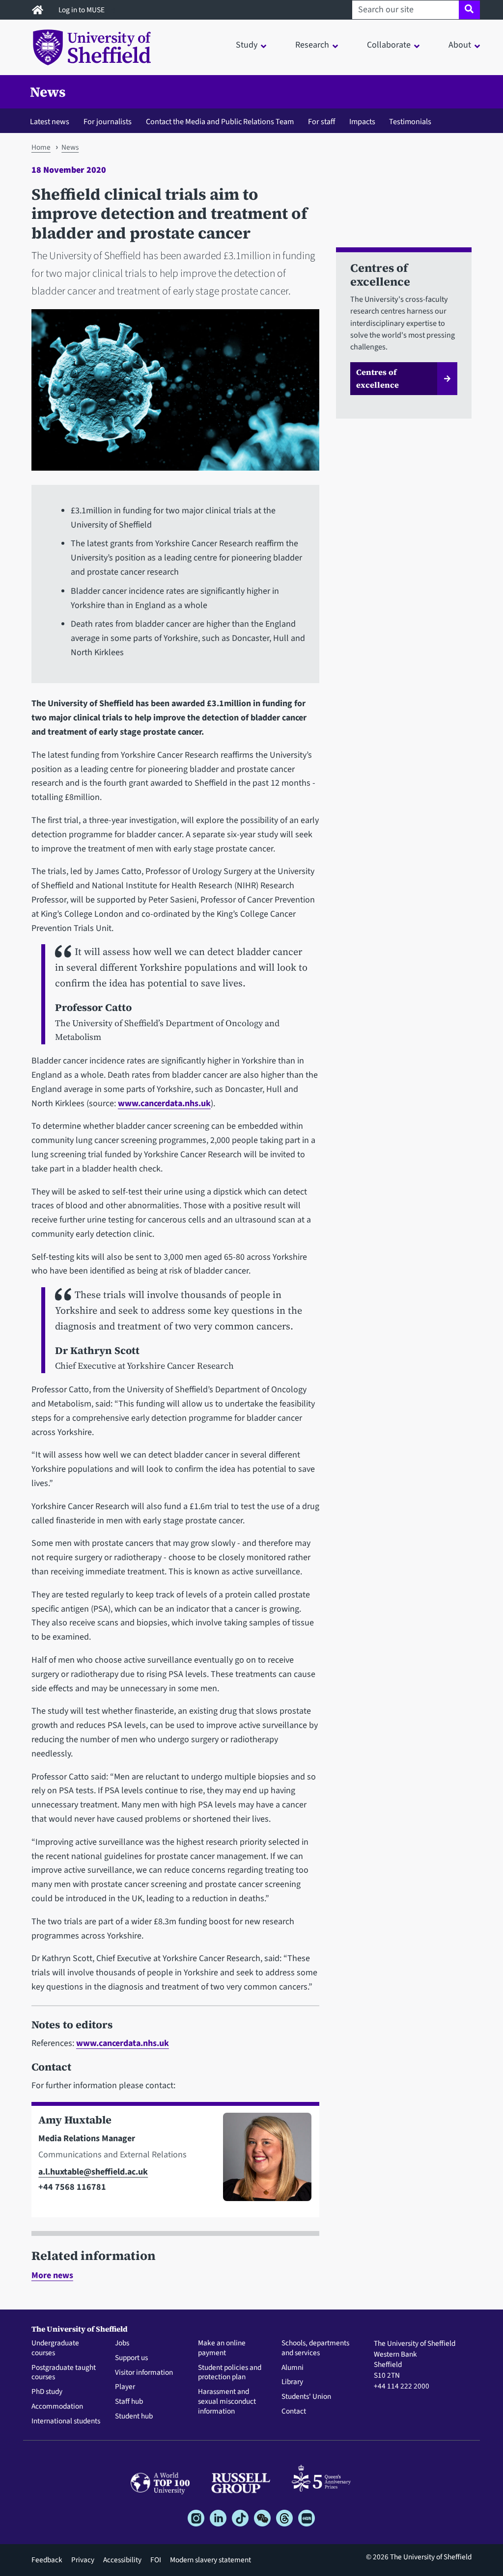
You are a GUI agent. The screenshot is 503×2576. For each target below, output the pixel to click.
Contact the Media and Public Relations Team (220, 121)
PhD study (47, 2392)
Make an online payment (222, 2348)
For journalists (108, 121)
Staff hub (129, 2402)
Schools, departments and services (315, 2348)
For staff (321, 121)
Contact (294, 2412)
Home (41, 147)
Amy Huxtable (75, 2120)
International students (66, 2421)
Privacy (83, 2560)
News (48, 92)
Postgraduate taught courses (64, 2373)
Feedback (47, 2560)
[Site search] (469, 10)
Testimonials (410, 121)
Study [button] (247, 45)
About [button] (460, 45)
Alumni (293, 2368)
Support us (131, 2358)
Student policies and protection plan (230, 2373)
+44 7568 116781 (72, 2187)
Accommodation (57, 2407)
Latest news (50, 121)
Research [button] (312, 45)
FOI (156, 2560)
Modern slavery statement (210, 2560)
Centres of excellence (377, 378)
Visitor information (144, 2373)
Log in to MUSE (82, 10)
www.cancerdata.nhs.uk (164, 1103)
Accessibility (122, 2560)
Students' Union (306, 2397)
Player (125, 2387)
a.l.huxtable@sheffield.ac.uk (93, 2172)
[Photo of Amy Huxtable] (263, 2161)
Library (292, 2382)
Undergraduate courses (55, 2348)
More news (52, 2275)
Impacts (362, 121)
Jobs (122, 2343)
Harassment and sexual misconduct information (227, 2402)
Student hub (134, 2417)
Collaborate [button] (389, 45)
